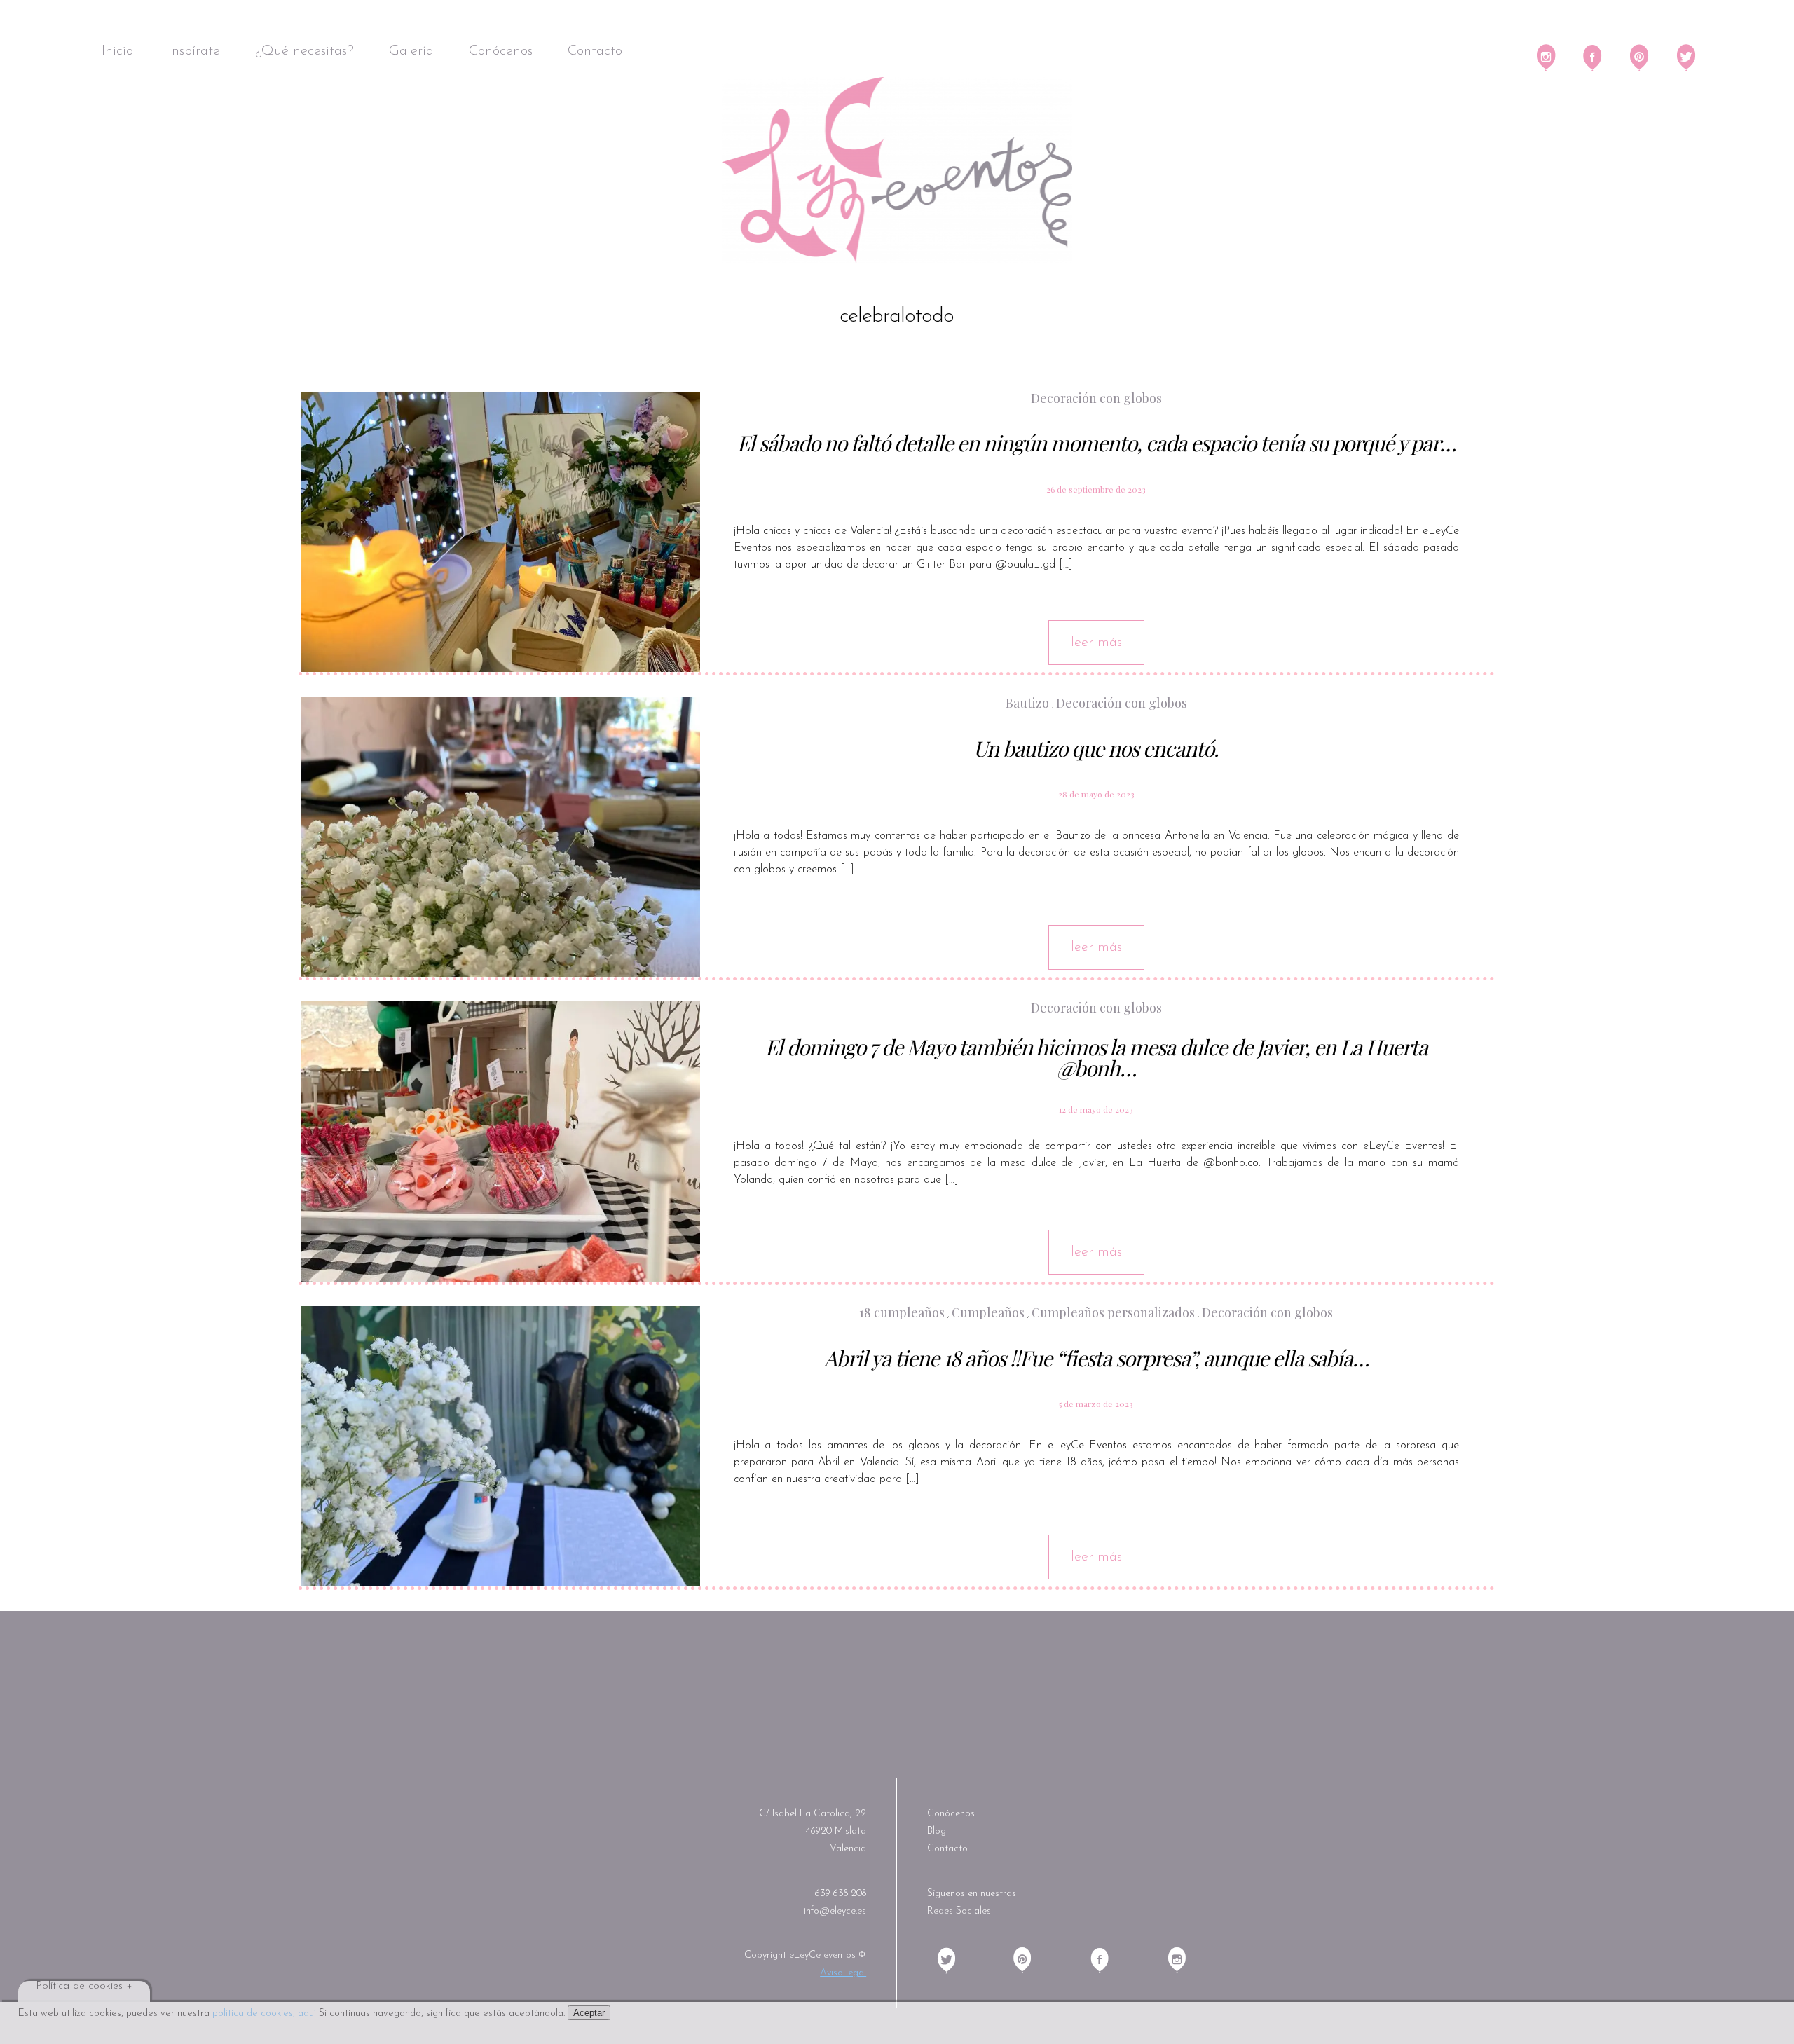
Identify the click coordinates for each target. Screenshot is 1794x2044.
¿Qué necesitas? (304, 51)
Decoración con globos (1122, 703)
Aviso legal (843, 1973)
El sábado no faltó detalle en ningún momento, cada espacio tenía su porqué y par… (1096, 443)
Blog (937, 1831)
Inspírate (194, 51)
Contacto (595, 51)
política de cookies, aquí (264, 2014)
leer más (1096, 643)
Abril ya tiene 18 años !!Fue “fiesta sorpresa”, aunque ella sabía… (1096, 1358)
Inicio (117, 51)
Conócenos (501, 51)
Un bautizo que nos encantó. (1096, 748)
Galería (411, 51)
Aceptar (589, 2013)
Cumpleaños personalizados (1113, 1312)
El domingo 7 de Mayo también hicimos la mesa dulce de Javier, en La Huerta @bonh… (1096, 1057)
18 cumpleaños (902, 1312)
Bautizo (1027, 703)
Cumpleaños (988, 1312)
